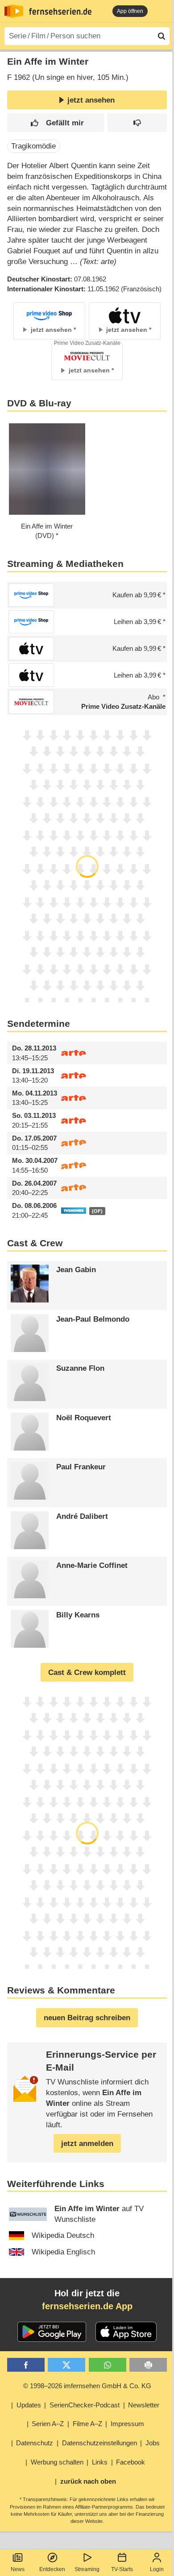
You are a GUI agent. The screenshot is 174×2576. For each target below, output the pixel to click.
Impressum (127, 2424)
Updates (29, 2405)
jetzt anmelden (87, 2144)
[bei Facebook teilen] (26, 2365)
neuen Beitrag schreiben (87, 2018)
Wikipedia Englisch (63, 2252)
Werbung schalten (57, 2462)
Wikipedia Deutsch (63, 2235)
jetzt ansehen (91, 100)
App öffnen (130, 11)
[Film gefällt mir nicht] (137, 123)
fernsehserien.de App (87, 2306)
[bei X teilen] (66, 2365)
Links (100, 2462)
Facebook (130, 2462)
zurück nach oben (88, 2481)
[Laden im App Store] (126, 2332)
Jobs (153, 2443)
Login (157, 2569)
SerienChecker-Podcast (85, 2405)
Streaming (87, 2569)
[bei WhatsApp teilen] (108, 2365)
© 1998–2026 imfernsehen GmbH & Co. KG (87, 2386)
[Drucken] (148, 2365)
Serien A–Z (48, 2424)
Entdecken (52, 2569)
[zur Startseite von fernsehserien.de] (14, 11)
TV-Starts (122, 2569)
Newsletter (144, 2405)
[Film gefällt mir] (56, 123)
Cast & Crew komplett (87, 1673)
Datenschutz (35, 2443)
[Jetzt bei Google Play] (52, 2332)
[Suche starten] (162, 36)
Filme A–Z (87, 2424)
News (18, 2569)
